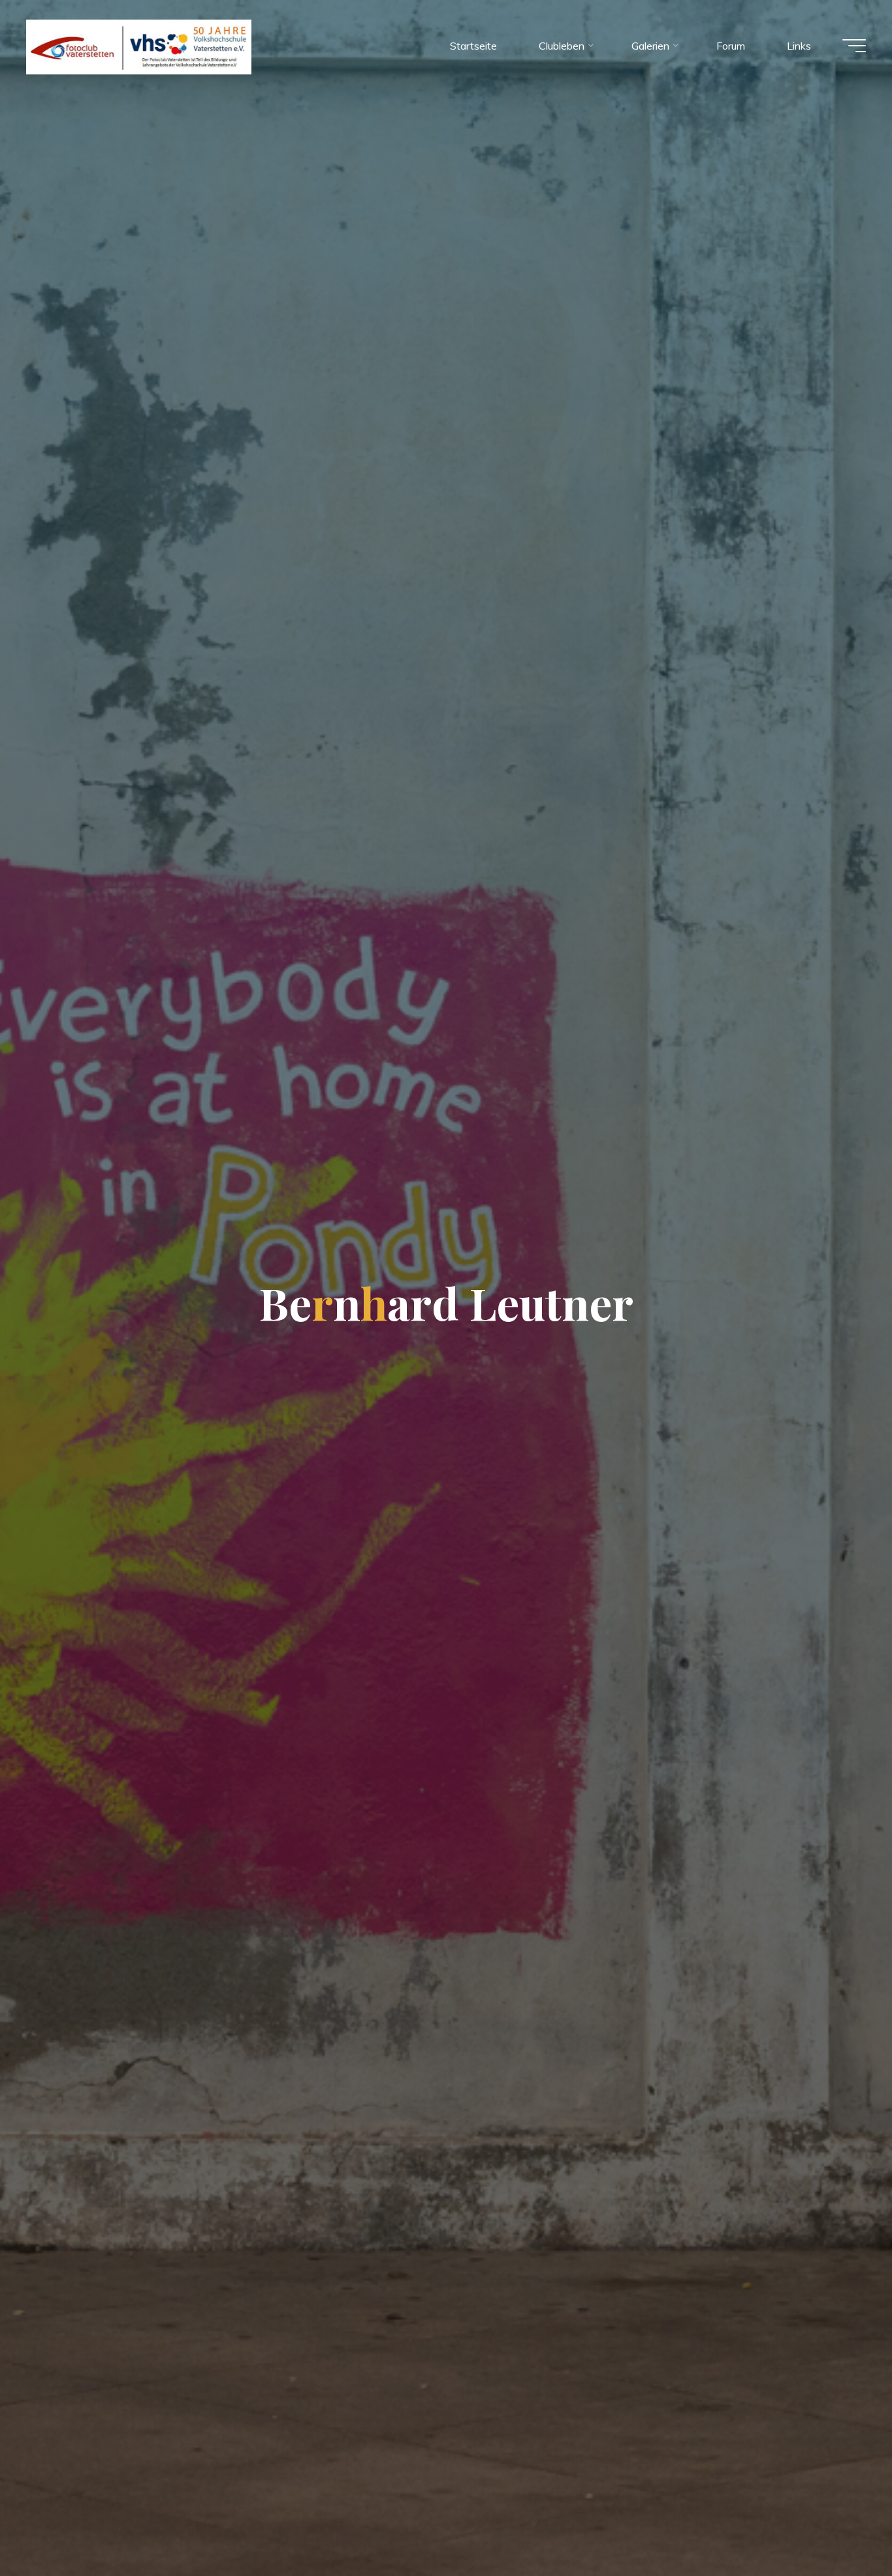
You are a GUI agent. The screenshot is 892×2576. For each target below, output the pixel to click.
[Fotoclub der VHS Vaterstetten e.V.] (139, 46)
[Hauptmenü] (854, 46)
